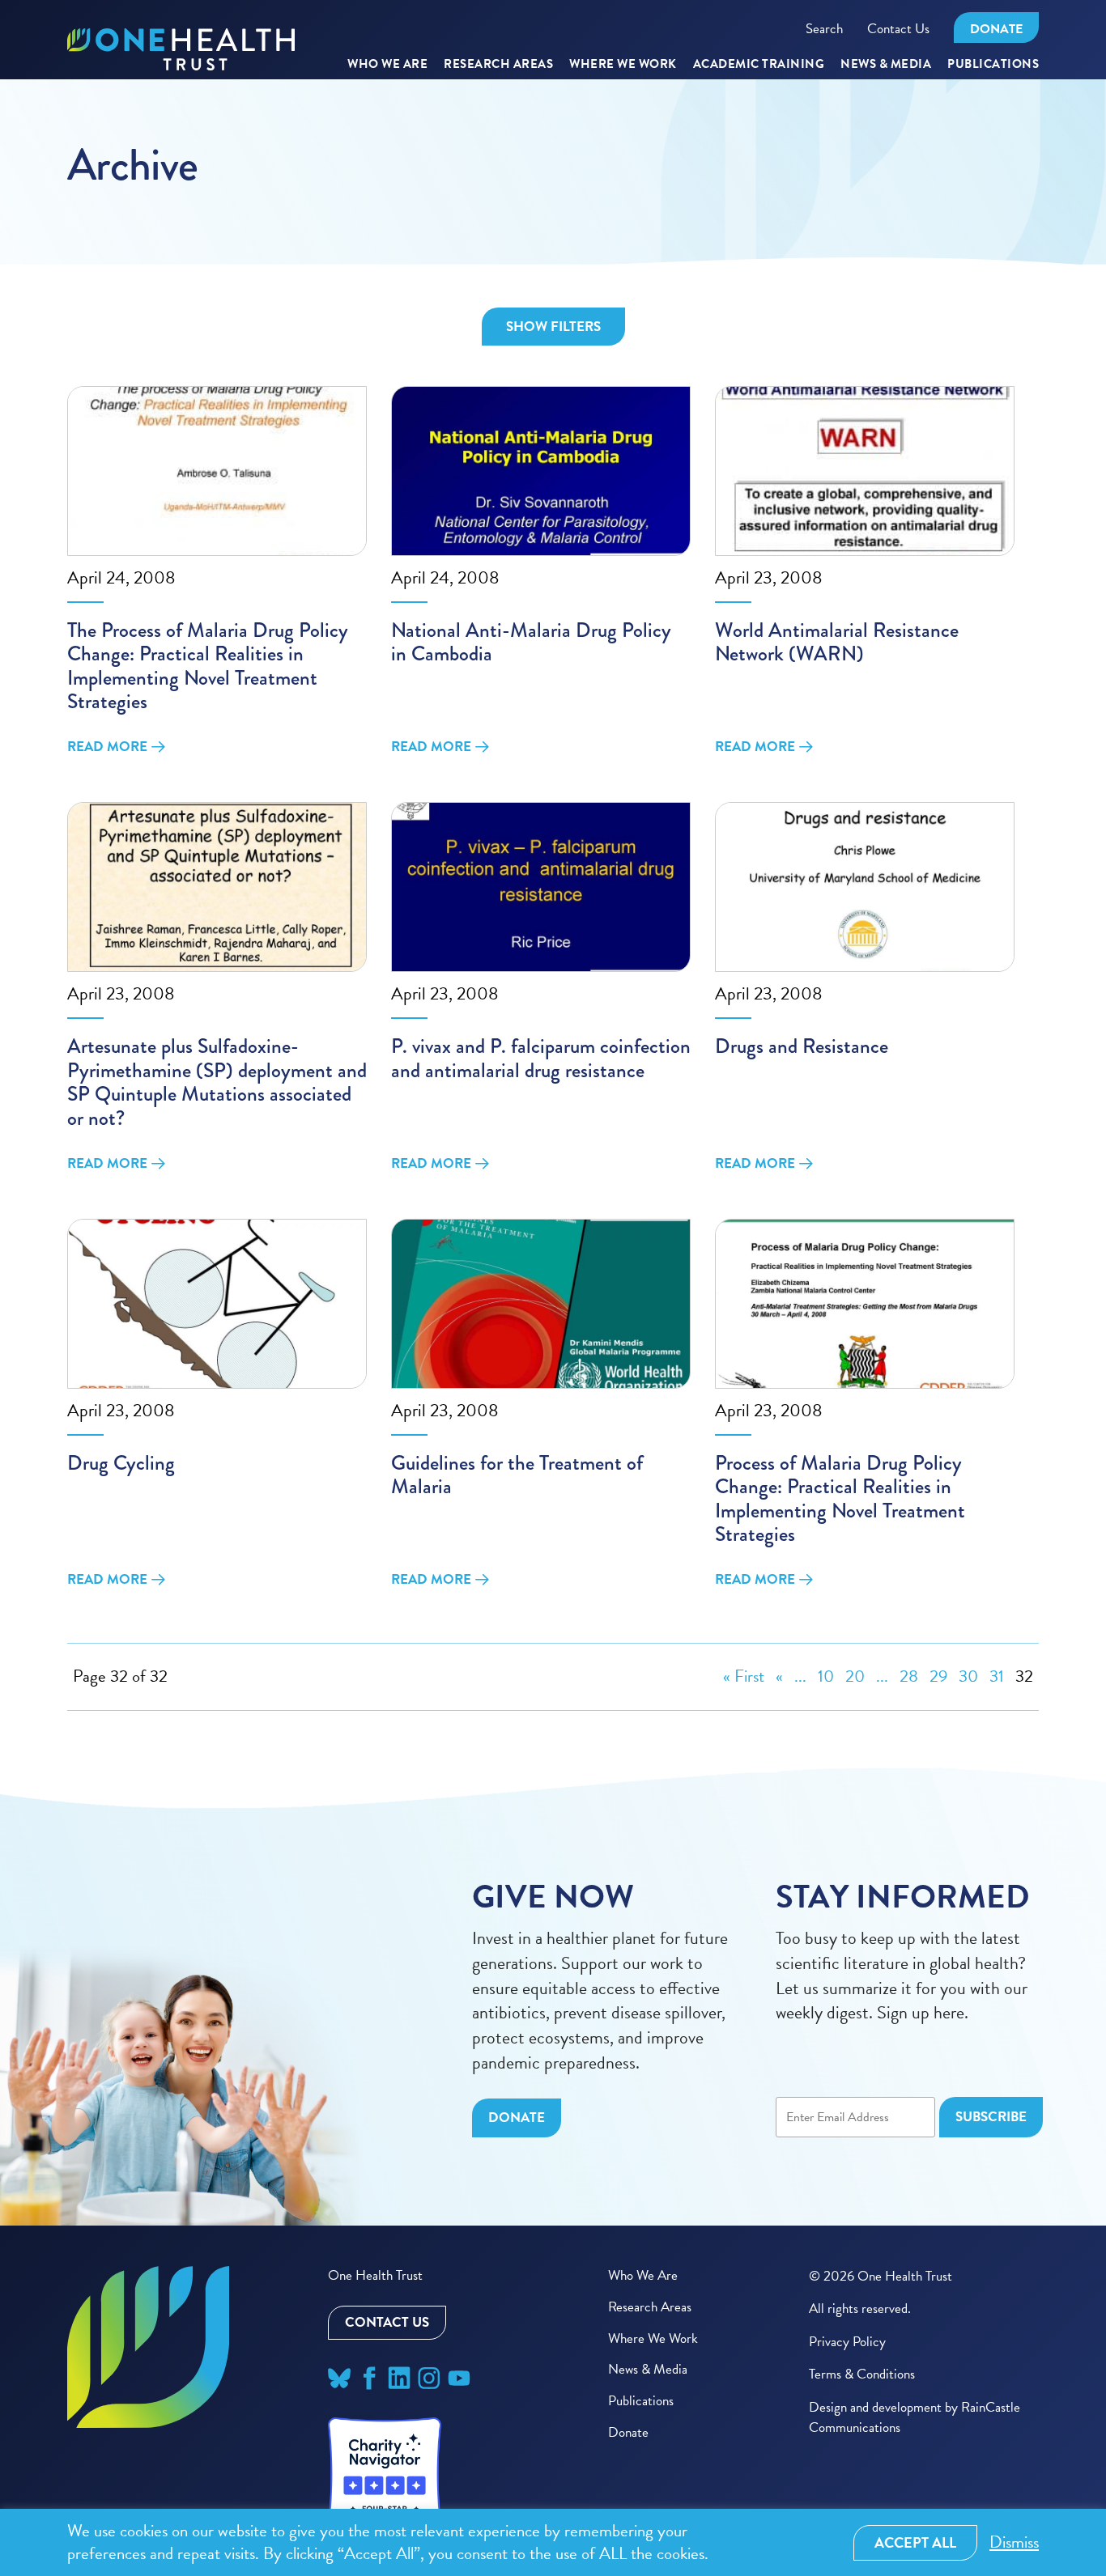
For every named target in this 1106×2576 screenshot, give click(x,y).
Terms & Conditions (862, 2374)
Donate (996, 29)
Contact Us (898, 29)
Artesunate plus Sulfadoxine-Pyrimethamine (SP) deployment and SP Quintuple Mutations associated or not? (217, 1082)
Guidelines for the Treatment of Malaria (517, 1475)
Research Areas (650, 2307)
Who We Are (387, 65)
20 (855, 1676)
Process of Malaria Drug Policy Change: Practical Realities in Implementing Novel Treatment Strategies (840, 1499)
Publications (993, 65)
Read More (107, 747)
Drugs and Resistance (802, 1046)
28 (909, 1676)
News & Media (886, 65)
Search (824, 29)
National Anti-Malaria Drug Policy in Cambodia (531, 642)
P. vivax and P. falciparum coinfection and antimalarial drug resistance (541, 1058)
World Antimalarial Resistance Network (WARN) (837, 642)
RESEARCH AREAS (498, 65)
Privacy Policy (847, 2342)
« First (744, 1676)
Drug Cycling (121, 1463)
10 (826, 1676)
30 (968, 1676)
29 (938, 1676)
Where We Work (623, 65)
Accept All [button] (915, 2542)
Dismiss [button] (1014, 2542)
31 (997, 1676)
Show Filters (553, 327)
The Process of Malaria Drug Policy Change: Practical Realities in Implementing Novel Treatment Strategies (208, 666)
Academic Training (759, 65)
